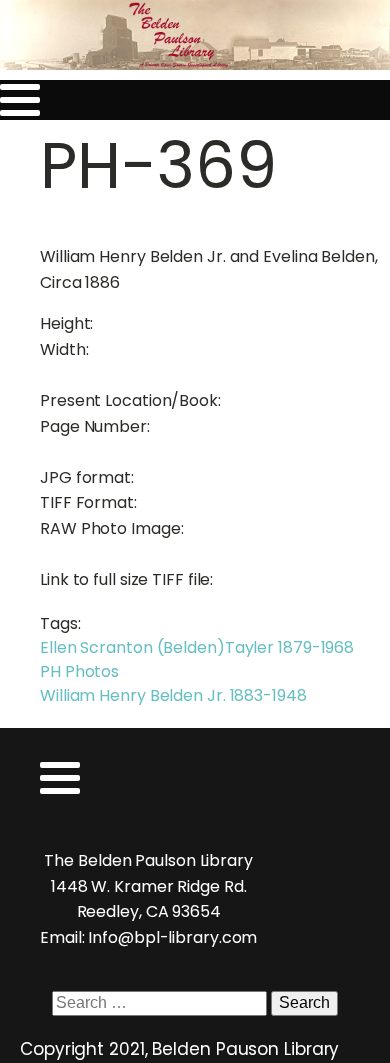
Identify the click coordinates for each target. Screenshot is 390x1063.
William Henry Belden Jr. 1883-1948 (173, 695)
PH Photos (79, 671)
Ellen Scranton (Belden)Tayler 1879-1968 (197, 647)
